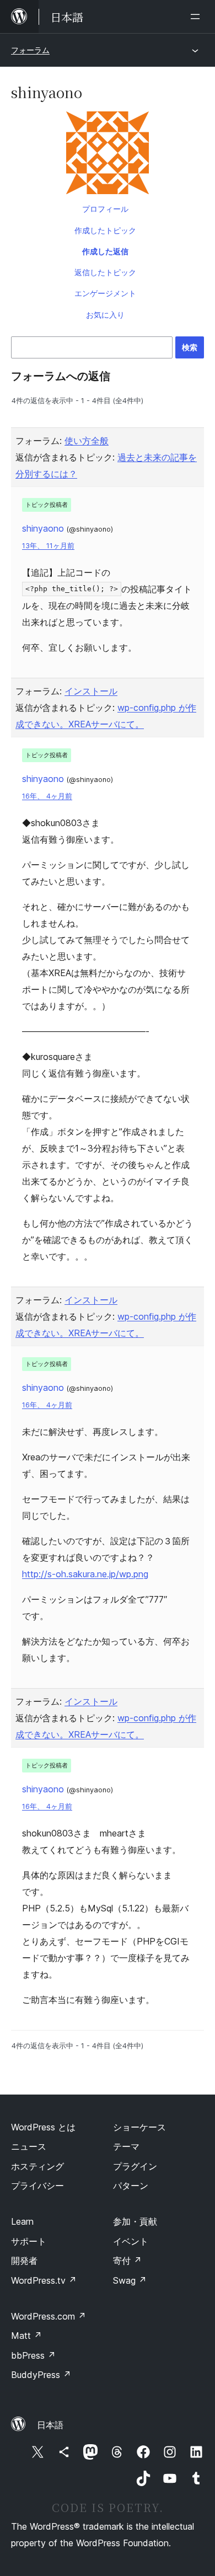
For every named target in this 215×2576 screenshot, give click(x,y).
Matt (26, 2336)
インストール (91, 691)
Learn (22, 2221)
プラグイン (135, 2166)
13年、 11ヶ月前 (48, 546)
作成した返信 (105, 251)
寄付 (127, 2261)
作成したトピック (105, 230)
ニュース (29, 2146)
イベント (131, 2241)
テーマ (126, 2146)
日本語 (50, 2425)
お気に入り (105, 315)
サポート (29, 2241)
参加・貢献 (135, 2221)
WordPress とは (43, 2127)
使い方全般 (87, 441)
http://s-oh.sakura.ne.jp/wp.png (85, 1574)
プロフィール (105, 209)
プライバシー (37, 2186)
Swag (130, 2280)
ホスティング (37, 2166)
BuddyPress (41, 2375)
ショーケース (139, 2127)
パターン (131, 2186)
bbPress (33, 2355)
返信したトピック (105, 272)
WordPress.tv (44, 2280)
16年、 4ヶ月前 (47, 796)
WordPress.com (49, 2316)
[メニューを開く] (197, 17)
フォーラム (30, 50)
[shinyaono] (108, 155)
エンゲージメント (105, 293)
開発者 (24, 2261)
